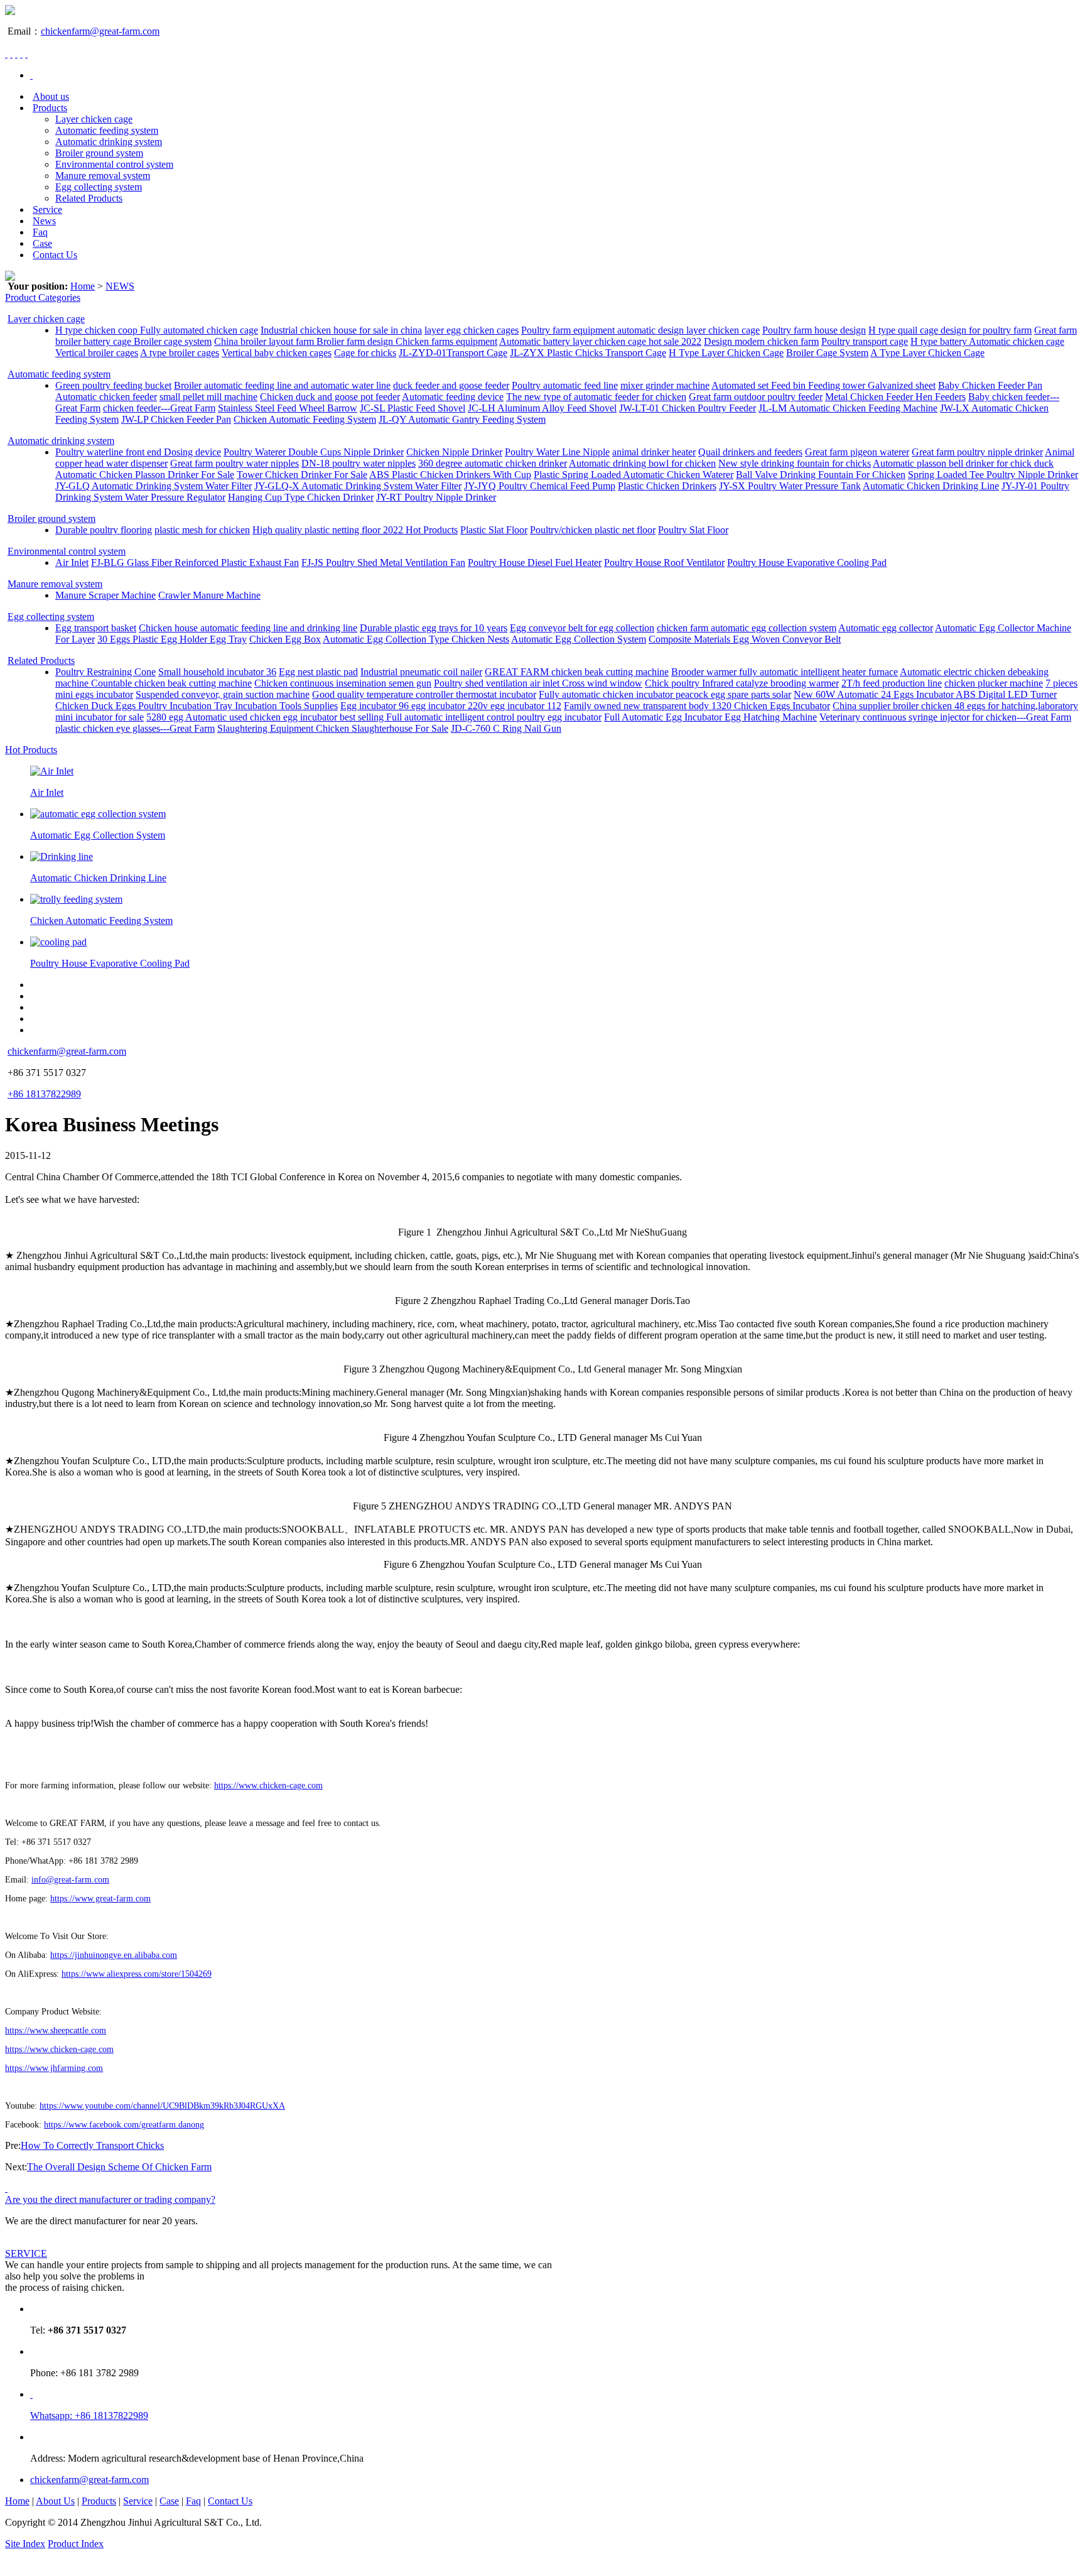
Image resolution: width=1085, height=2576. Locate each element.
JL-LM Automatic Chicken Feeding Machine (848, 408)
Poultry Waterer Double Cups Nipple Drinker (314, 452)
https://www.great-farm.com (100, 1899)
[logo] (10, 12)
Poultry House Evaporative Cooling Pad (807, 562)
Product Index (76, 2544)
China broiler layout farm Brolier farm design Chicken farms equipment (356, 341)
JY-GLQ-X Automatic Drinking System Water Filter (358, 486)
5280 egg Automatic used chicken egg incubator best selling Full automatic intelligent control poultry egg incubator (374, 717)
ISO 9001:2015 (137, 2544)
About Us (55, 2501)
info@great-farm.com (70, 1880)
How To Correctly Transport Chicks (92, 2145)
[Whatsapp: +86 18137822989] (31, 2394)
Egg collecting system (99, 187)
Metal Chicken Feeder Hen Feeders (895, 397)
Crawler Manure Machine (209, 595)
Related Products (89, 198)
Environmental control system (114, 164)
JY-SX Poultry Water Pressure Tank (790, 486)
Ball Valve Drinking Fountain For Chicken (821, 475)
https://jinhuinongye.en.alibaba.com (114, 1955)
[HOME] (31, 75)
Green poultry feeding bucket (113, 385)
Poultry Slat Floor (693, 530)
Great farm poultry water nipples (235, 463)
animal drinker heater (654, 452)
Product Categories (43, 297)
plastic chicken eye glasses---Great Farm (135, 728)
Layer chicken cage (94, 119)
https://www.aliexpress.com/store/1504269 (137, 1974)
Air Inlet (72, 562)
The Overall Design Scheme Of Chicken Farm (119, 2167)
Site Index (25, 2544)
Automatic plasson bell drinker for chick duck (963, 463)
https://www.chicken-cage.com (268, 1785)
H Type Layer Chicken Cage (726, 353)
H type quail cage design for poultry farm (950, 330)
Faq (40, 232)
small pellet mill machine (208, 397)
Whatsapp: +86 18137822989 (89, 2416)
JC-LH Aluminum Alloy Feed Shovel (542, 408)
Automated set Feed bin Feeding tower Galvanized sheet (823, 385)
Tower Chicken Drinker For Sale (302, 475)
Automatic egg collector (886, 628)
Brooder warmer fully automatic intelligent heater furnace (785, 672)
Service (47, 209)
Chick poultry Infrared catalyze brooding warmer (742, 683)
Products (50, 108)
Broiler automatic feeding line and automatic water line (282, 385)
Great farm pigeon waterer (857, 452)
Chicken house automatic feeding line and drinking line (248, 628)
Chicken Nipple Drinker (454, 452)
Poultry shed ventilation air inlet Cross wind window (538, 683)
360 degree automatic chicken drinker (493, 463)
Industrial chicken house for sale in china (341, 330)
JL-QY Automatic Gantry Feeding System (462, 419)
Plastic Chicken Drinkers (667, 486)
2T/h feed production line (892, 683)
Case (42, 243)
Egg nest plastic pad (318, 672)
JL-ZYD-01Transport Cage (453, 353)
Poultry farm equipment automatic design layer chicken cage (640, 330)
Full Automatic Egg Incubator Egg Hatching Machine (710, 717)
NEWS (120, 286)
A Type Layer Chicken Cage (927, 353)
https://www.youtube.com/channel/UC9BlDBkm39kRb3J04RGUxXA (162, 2106)
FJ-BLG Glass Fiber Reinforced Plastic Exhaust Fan (195, 562)
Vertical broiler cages (97, 353)
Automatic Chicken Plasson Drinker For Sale (145, 475)
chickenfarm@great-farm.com (100, 31)
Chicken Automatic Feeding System (305, 419)
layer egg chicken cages (472, 330)
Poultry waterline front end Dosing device (138, 452)
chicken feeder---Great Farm (159, 408)
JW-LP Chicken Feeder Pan (176, 419)
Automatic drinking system (109, 142)
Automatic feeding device (453, 397)
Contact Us (55, 255)
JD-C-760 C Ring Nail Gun (506, 728)
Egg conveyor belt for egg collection (582, 628)
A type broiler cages (180, 353)
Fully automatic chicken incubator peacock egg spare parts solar (665, 694)
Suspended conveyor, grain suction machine (223, 694)
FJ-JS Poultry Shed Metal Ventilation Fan (383, 562)
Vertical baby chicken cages (277, 353)
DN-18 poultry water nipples (359, 463)
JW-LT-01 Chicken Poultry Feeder (688, 408)
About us (51, 96)
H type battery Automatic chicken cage (987, 341)
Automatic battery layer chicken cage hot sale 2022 (600, 341)
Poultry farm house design (814, 330)
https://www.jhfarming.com (54, 2068)
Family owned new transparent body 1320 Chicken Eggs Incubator (697, 706)
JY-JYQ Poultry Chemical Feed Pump (540, 486)
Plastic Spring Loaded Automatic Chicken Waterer (634, 475)
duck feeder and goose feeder (451, 385)
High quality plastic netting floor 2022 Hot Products (355, 530)
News (44, 221)
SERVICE (26, 2253)
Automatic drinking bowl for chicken (642, 463)
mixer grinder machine (665, 385)
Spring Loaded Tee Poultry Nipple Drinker (993, 475)
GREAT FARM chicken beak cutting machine (577, 672)
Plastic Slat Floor (494, 530)
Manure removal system (103, 176)
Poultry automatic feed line (565, 385)
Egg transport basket (96, 628)
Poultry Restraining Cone (105, 672)
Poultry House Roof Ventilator (664, 562)
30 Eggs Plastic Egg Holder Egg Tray (172, 639)
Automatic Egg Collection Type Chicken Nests (416, 639)
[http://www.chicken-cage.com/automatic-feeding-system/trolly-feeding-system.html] (76, 899)
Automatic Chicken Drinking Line (931, 486)
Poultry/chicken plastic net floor (593, 530)
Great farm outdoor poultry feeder (756, 397)
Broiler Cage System (827, 353)
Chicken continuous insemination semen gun (343, 683)
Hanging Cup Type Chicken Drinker (301, 497)
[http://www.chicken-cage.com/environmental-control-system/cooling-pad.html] (58, 942)
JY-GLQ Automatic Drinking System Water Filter (154, 486)
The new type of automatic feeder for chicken (596, 397)
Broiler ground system (99, 153)
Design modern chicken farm (761, 341)
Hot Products (31, 750)
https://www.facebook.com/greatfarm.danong (124, 2125)
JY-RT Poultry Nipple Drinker (436, 497)
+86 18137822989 (44, 1094)
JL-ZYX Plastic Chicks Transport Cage (588, 353)
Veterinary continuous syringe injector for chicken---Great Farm (945, 717)
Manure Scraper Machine (105, 595)
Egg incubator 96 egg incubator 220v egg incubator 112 (451, 706)
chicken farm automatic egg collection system (747, 628)
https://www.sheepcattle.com (56, 2030)
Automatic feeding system (107, 130)
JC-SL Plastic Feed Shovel (413, 408)
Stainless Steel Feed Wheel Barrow (288, 408)
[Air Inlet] (52, 771)
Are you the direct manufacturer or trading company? (110, 2199)
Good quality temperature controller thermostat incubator (424, 694)
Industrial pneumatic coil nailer (421, 672)
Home (83, 286)
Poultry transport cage (865, 341)
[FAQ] (6, 2188)
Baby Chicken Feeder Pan (990, 385)
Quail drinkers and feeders (750, 452)
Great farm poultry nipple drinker (977, 452)
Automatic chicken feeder (106, 397)
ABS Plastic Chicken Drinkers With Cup (450, 475)
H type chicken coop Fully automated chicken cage (157, 330)
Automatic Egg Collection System (579, 639)
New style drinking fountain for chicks (795, 463)
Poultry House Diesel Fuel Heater (535, 562)
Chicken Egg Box (285, 639)
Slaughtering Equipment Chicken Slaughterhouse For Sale (333, 728)
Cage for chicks (365, 353)
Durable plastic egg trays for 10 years (434, 628)
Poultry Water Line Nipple (557, 452)
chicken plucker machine (994, 683)
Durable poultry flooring (104, 530)
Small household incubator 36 (217, 672)
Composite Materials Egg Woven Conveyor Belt (745, 639)
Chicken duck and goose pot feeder (330, 397)
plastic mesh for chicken (202, 530)
